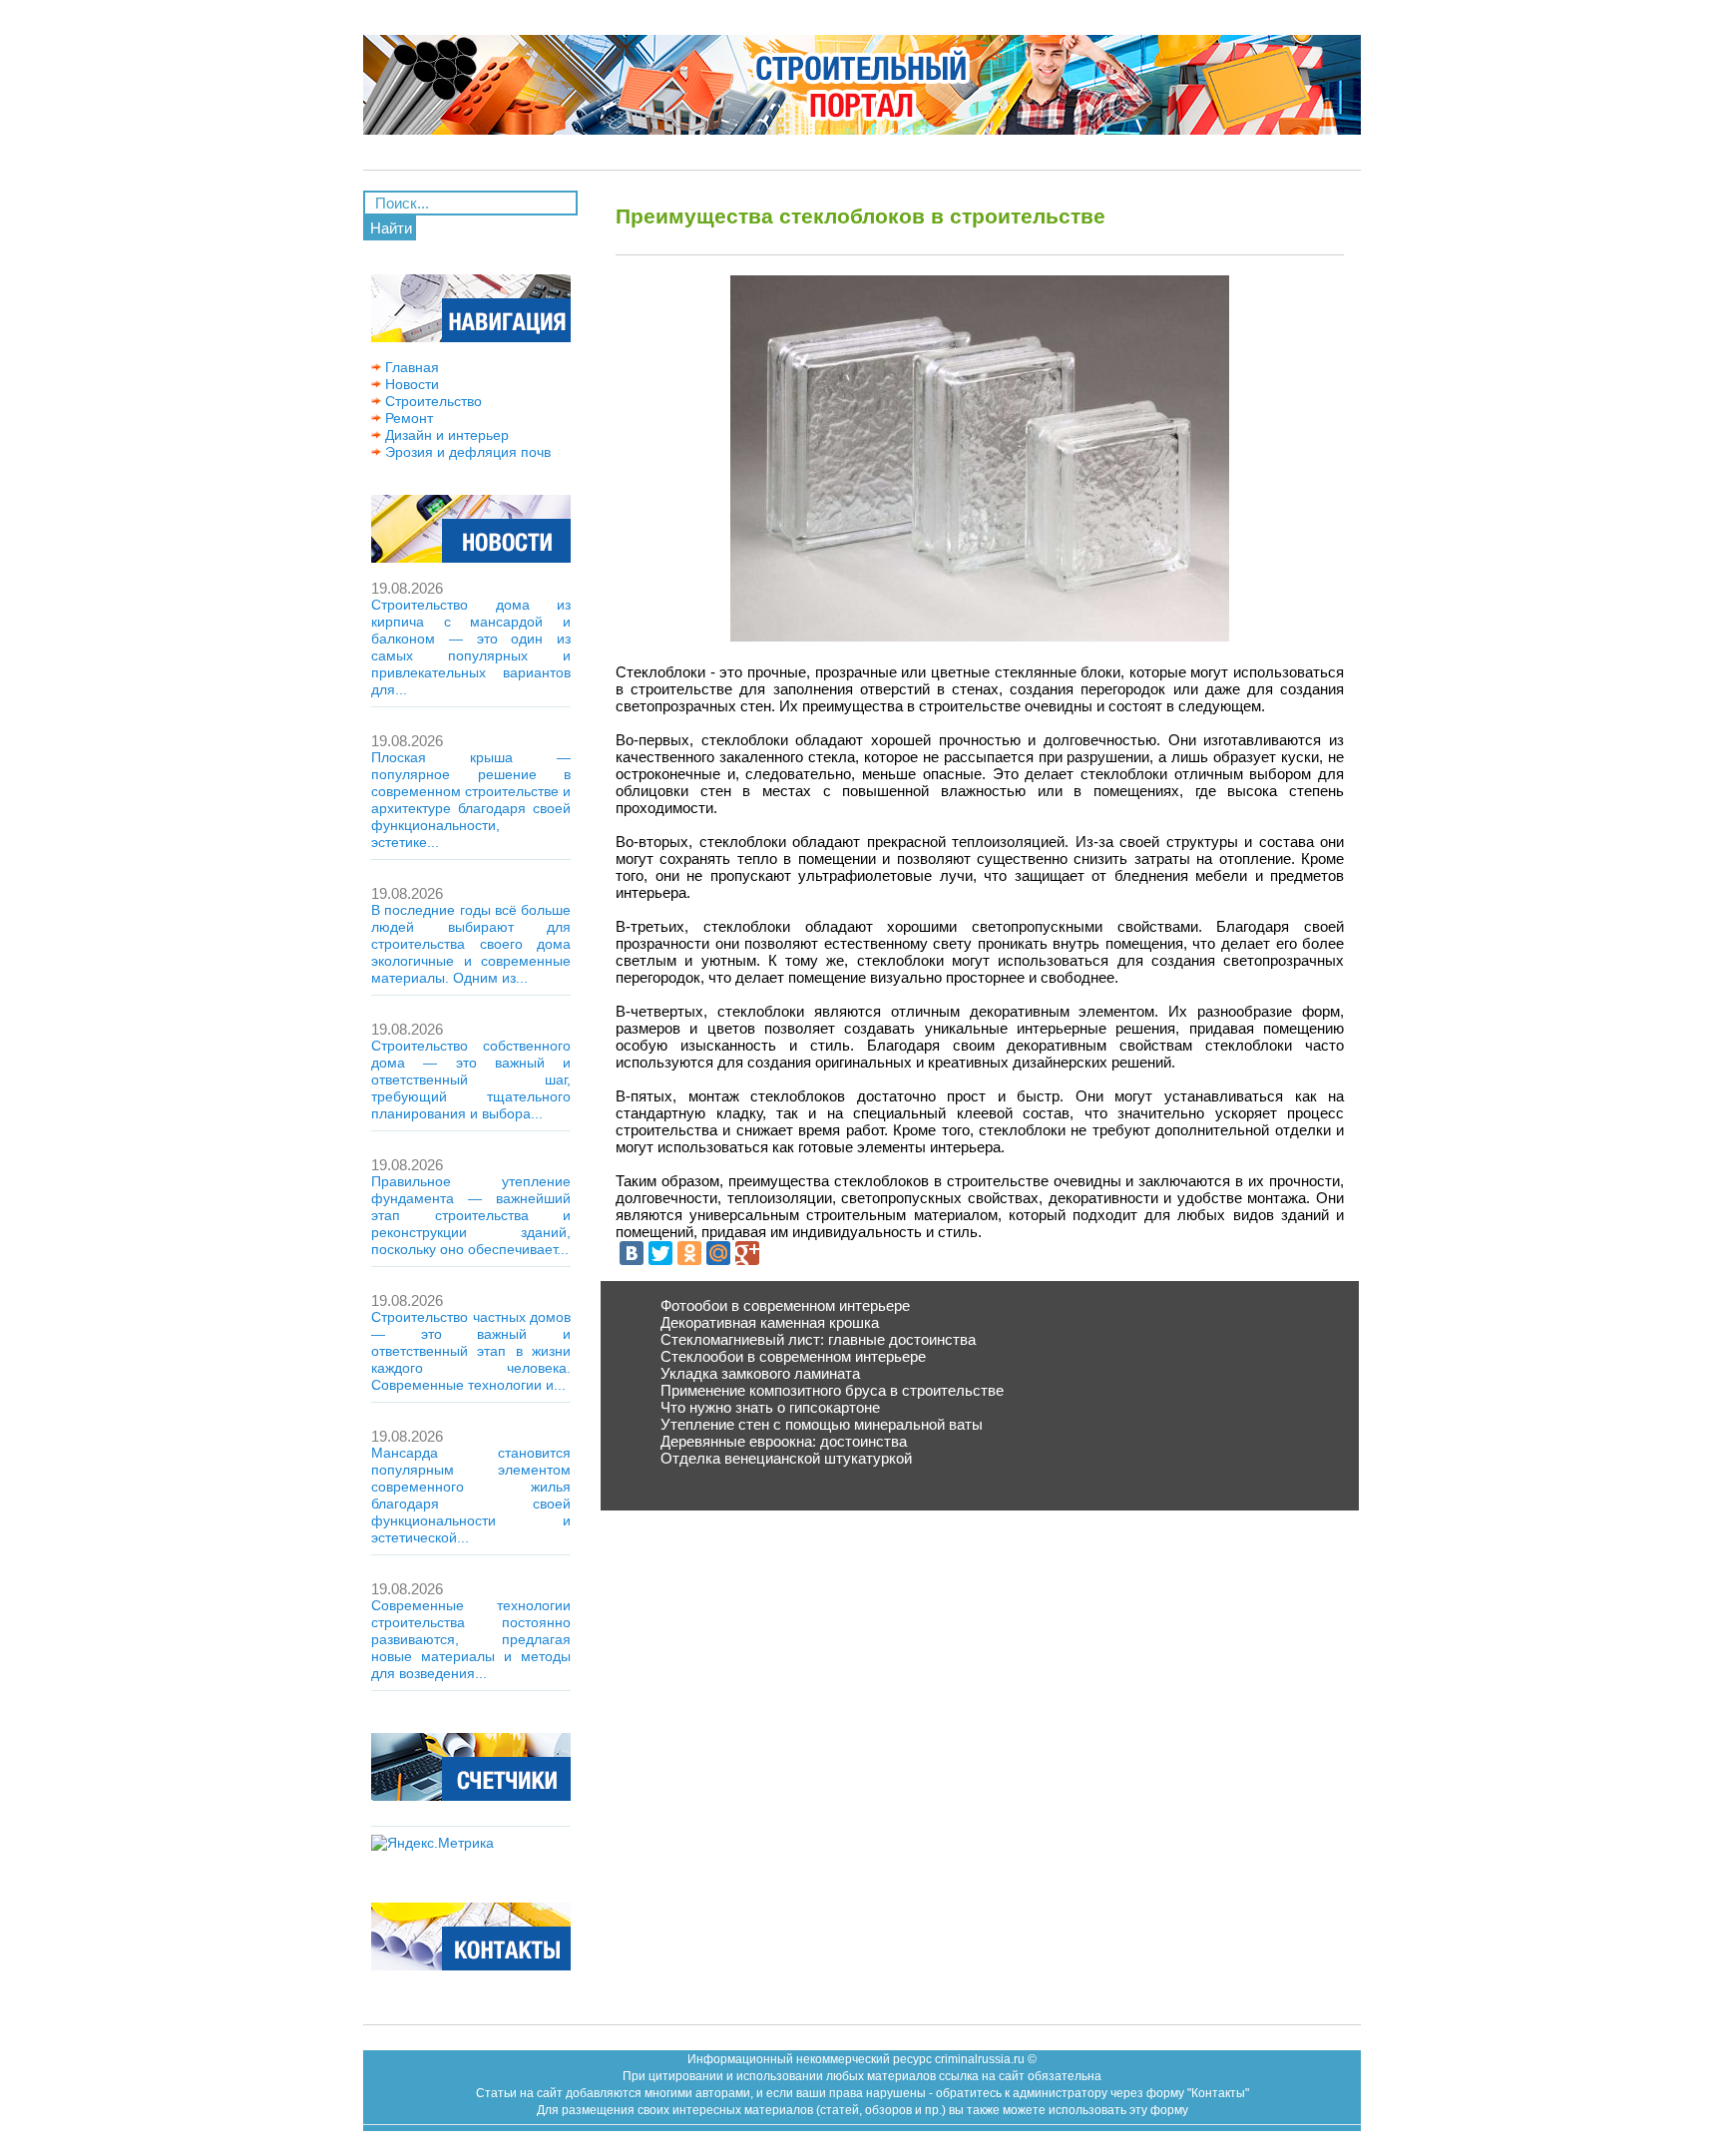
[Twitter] (660, 1253)
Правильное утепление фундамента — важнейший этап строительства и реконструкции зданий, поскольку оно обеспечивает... (471, 1215)
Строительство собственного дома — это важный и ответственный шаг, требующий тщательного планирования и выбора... (471, 1079)
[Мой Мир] (718, 1253)
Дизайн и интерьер (445, 435)
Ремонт (407, 418)
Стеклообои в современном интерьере (793, 1356)
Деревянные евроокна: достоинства (784, 1441)
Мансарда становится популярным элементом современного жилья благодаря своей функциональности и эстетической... (471, 1495)
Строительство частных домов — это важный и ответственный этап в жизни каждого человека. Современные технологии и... (471, 1351)
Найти (391, 228)
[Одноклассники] (689, 1253)
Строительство (431, 401)
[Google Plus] (747, 1253)
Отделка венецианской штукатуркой (786, 1458)
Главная (410, 367)
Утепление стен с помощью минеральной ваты (822, 1424)
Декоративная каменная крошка (770, 1322)
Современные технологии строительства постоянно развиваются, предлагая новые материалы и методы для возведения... (471, 1639)
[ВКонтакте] (632, 1253)
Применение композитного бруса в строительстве (832, 1390)
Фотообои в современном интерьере (785, 1305)
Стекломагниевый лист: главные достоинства (818, 1339)
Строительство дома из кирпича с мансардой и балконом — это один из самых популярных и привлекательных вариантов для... (471, 647)
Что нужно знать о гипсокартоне (770, 1407)
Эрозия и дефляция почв (466, 452)
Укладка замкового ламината (760, 1373)
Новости (410, 384)
